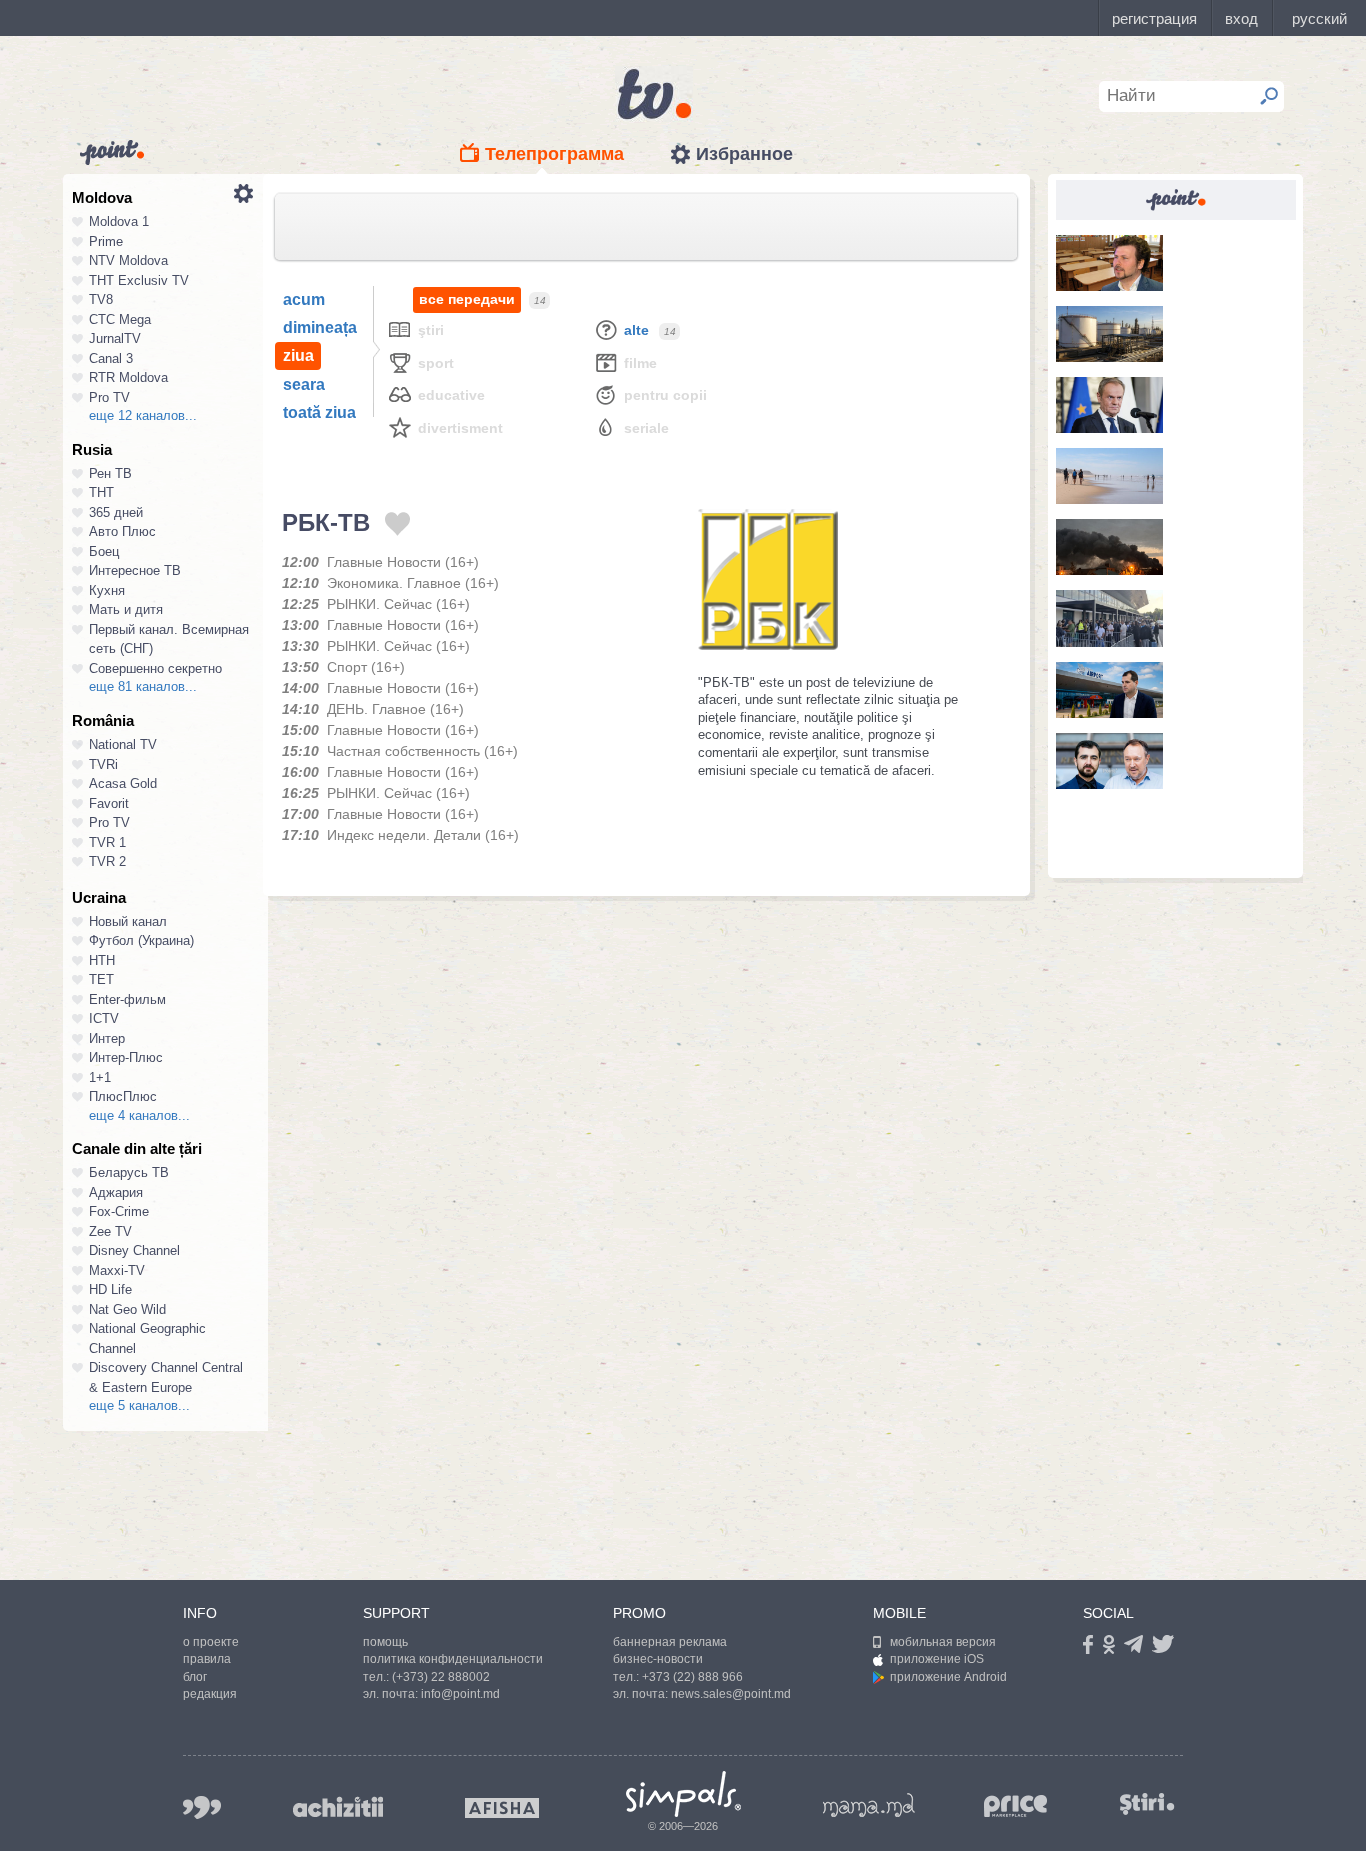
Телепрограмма (554, 154)
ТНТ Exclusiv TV (139, 280)
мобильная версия (943, 1642)
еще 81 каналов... (143, 686)
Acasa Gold (123, 783)
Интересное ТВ (135, 570)
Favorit (109, 803)
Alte (636, 330)
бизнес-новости (658, 1659)
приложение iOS (937, 1659)
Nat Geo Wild (127, 1309)
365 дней (116, 512)
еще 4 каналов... (139, 1115)
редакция (210, 1694)
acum (304, 299)
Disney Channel (134, 1250)
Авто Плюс (122, 531)
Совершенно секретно (155, 668)
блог (195, 1677)
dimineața (320, 327)
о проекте (211, 1642)
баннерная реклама (670, 1642)
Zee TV (110, 1231)
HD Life (110, 1289)
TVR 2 (107, 861)
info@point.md (460, 1694)
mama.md (869, 1805)
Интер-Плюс (126, 1057)
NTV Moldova (128, 260)
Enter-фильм (127, 999)
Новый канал (128, 921)
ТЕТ (101, 979)
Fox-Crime (119, 1211)
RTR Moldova (128, 377)
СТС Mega (120, 319)
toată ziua (319, 412)
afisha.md (502, 1808)
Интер (107, 1038)
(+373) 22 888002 (441, 1677)
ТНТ (101, 492)
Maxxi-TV (117, 1270)
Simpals (683, 1794)
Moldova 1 (119, 221)
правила (207, 1659)
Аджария (116, 1192)
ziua (298, 355)
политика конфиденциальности (453, 1659)
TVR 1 (107, 842)
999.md (202, 1807)
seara (304, 384)
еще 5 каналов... (139, 1405)
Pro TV (109, 397)
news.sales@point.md (731, 1694)
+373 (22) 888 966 (692, 1677)
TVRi (103, 764)
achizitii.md (338, 1807)
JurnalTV (115, 338)
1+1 (100, 1077)
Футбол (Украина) (141, 940)
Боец (104, 551)
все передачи (467, 299)
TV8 (101, 299)
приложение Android (948, 1677)
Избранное (744, 154)
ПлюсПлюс (123, 1096)
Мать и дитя (126, 609)
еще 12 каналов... (143, 415)
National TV (123, 744)
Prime (106, 241)
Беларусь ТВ (129, 1172)
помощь (385, 1642)
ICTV (104, 1018)
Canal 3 (111, 358)
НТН (102, 960)
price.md (1016, 1806)
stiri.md (1147, 1803)
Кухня (107, 590)
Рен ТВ (110, 473)
